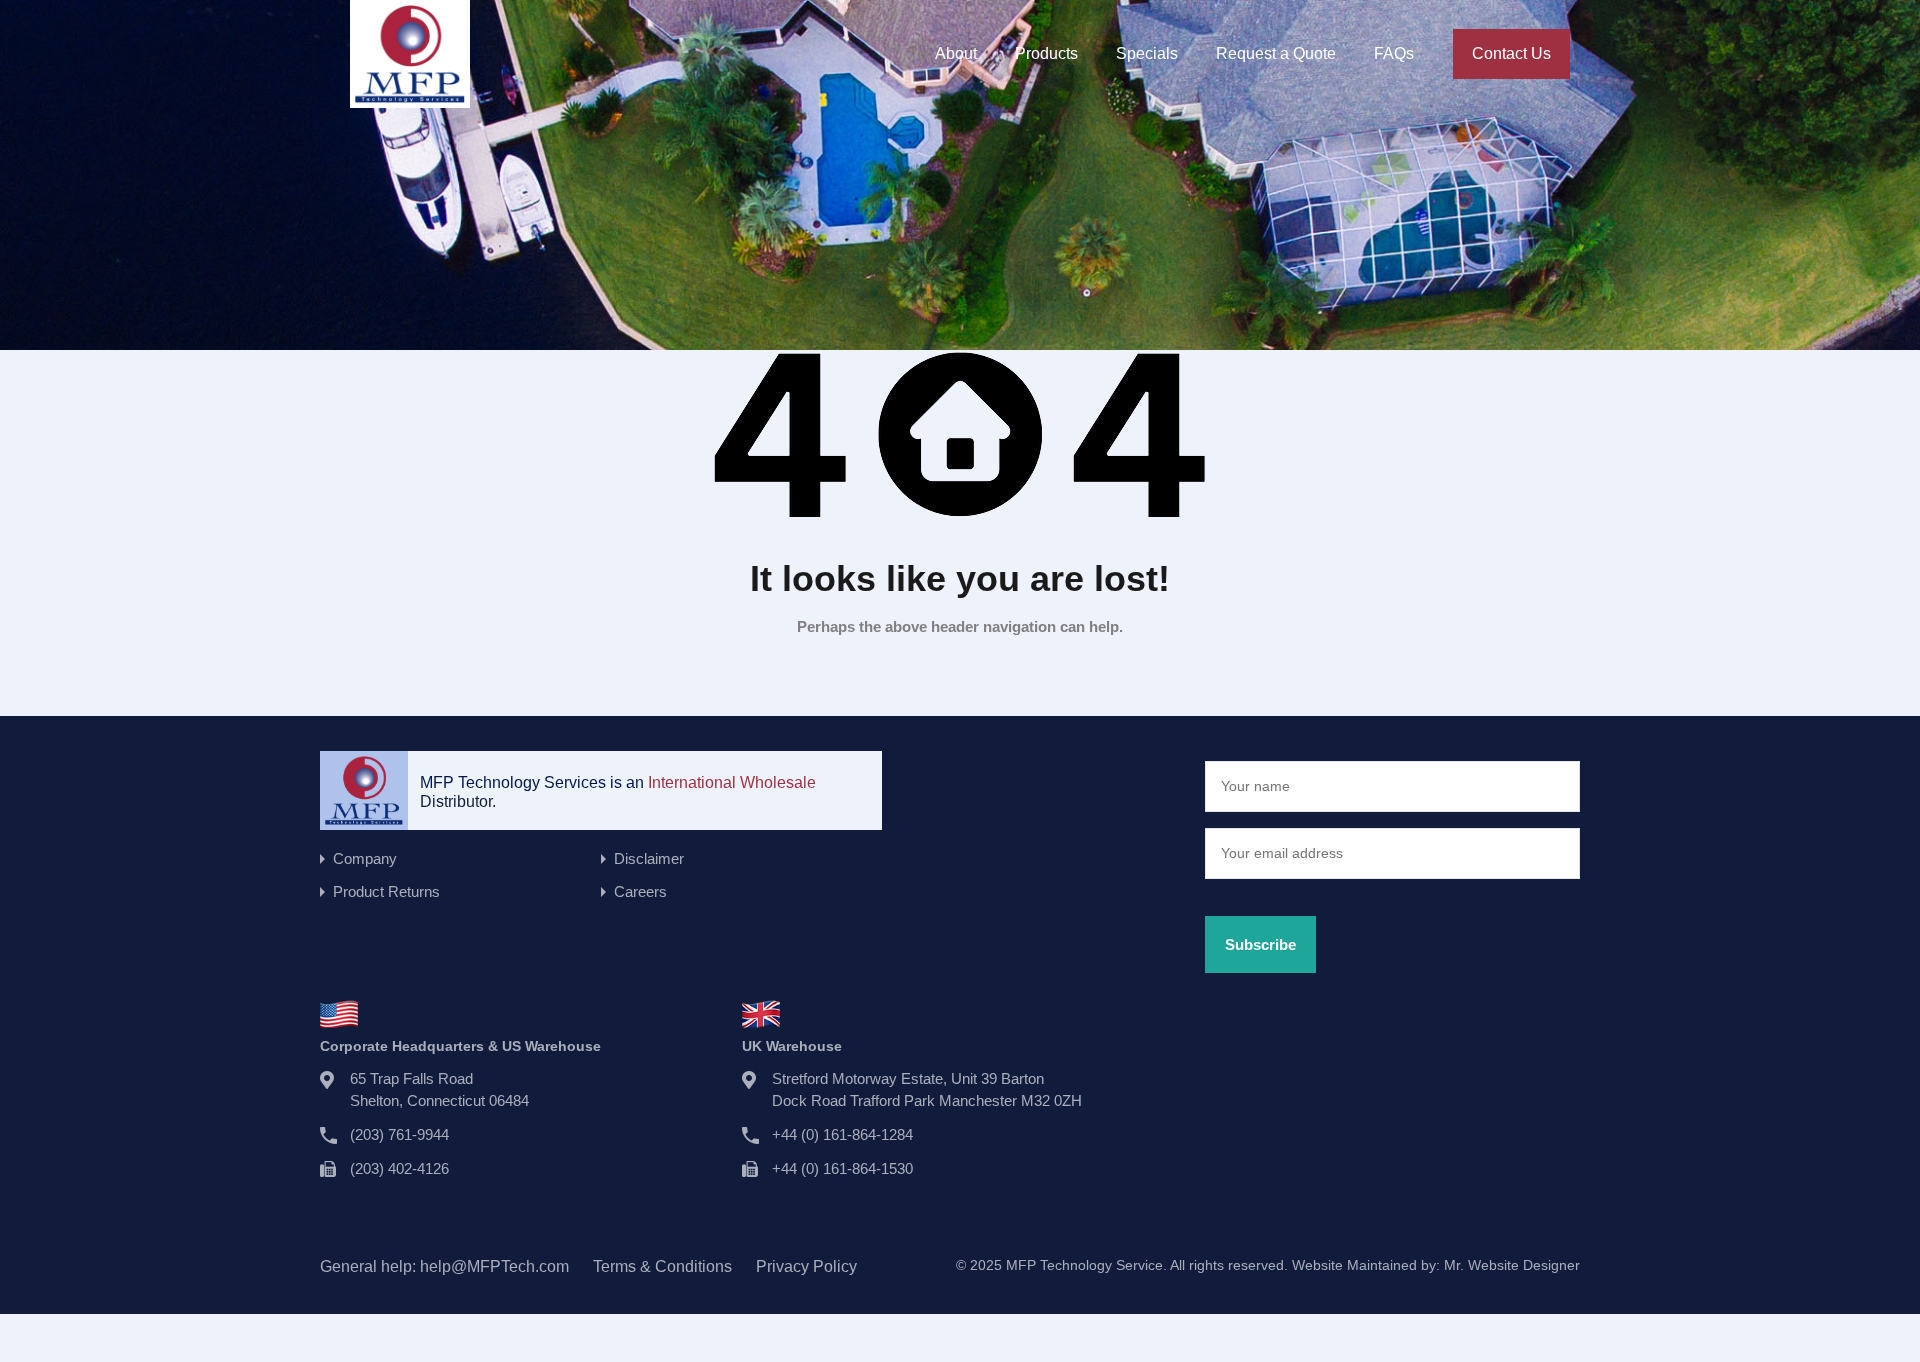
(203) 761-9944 (399, 1134)
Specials (1147, 53)
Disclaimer (649, 858)
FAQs (1394, 53)
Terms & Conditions (662, 1266)
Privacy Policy (806, 1266)
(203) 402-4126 (399, 1168)
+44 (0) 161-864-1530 (842, 1168)
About (956, 53)
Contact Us (1511, 53)
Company (365, 858)
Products (1046, 53)
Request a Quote (1276, 53)
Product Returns (386, 891)
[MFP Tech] (410, 98)
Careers (640, 891)
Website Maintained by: (1436, 1265)
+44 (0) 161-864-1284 (842, 1134)
